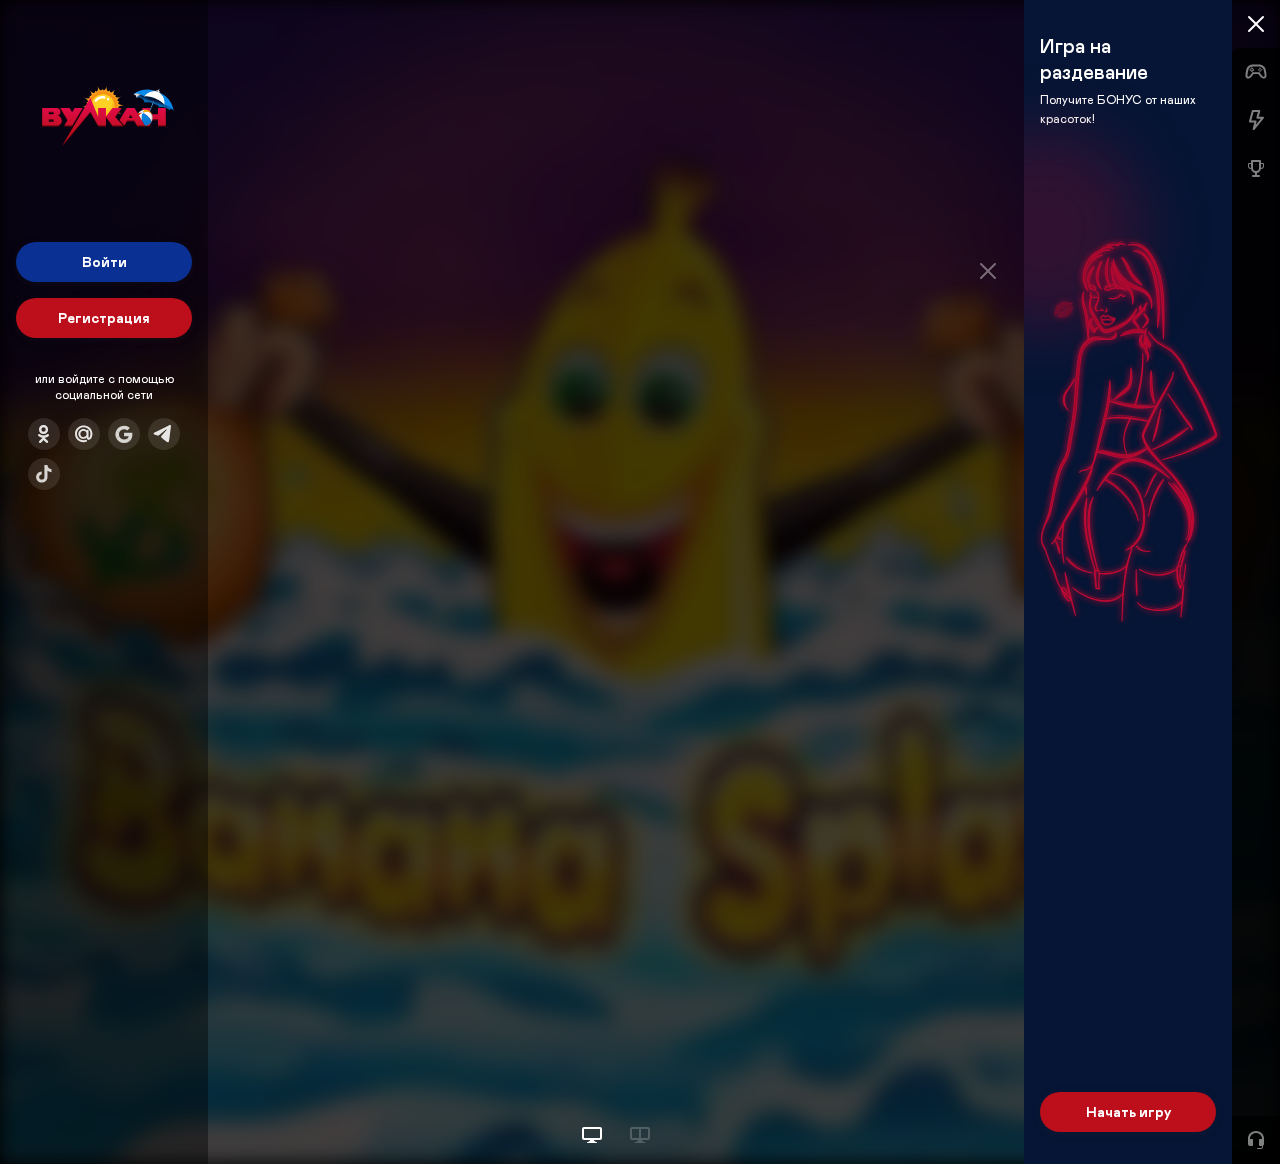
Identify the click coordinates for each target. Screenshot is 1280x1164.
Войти (104, 261)
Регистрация (104, 317)
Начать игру (1128, 1111)
